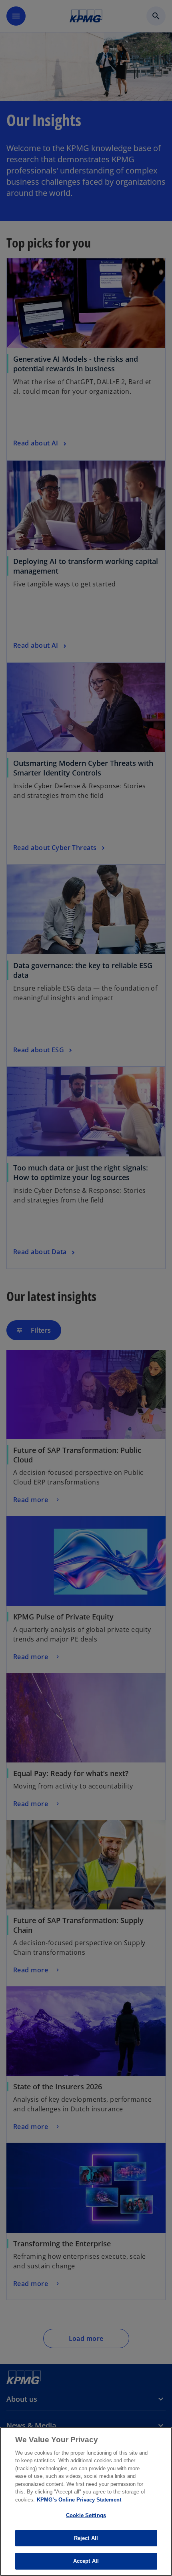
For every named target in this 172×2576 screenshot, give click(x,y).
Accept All (86, 2561)
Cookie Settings (86, 2515)
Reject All (86, 2538)
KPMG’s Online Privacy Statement (79, 2500)
